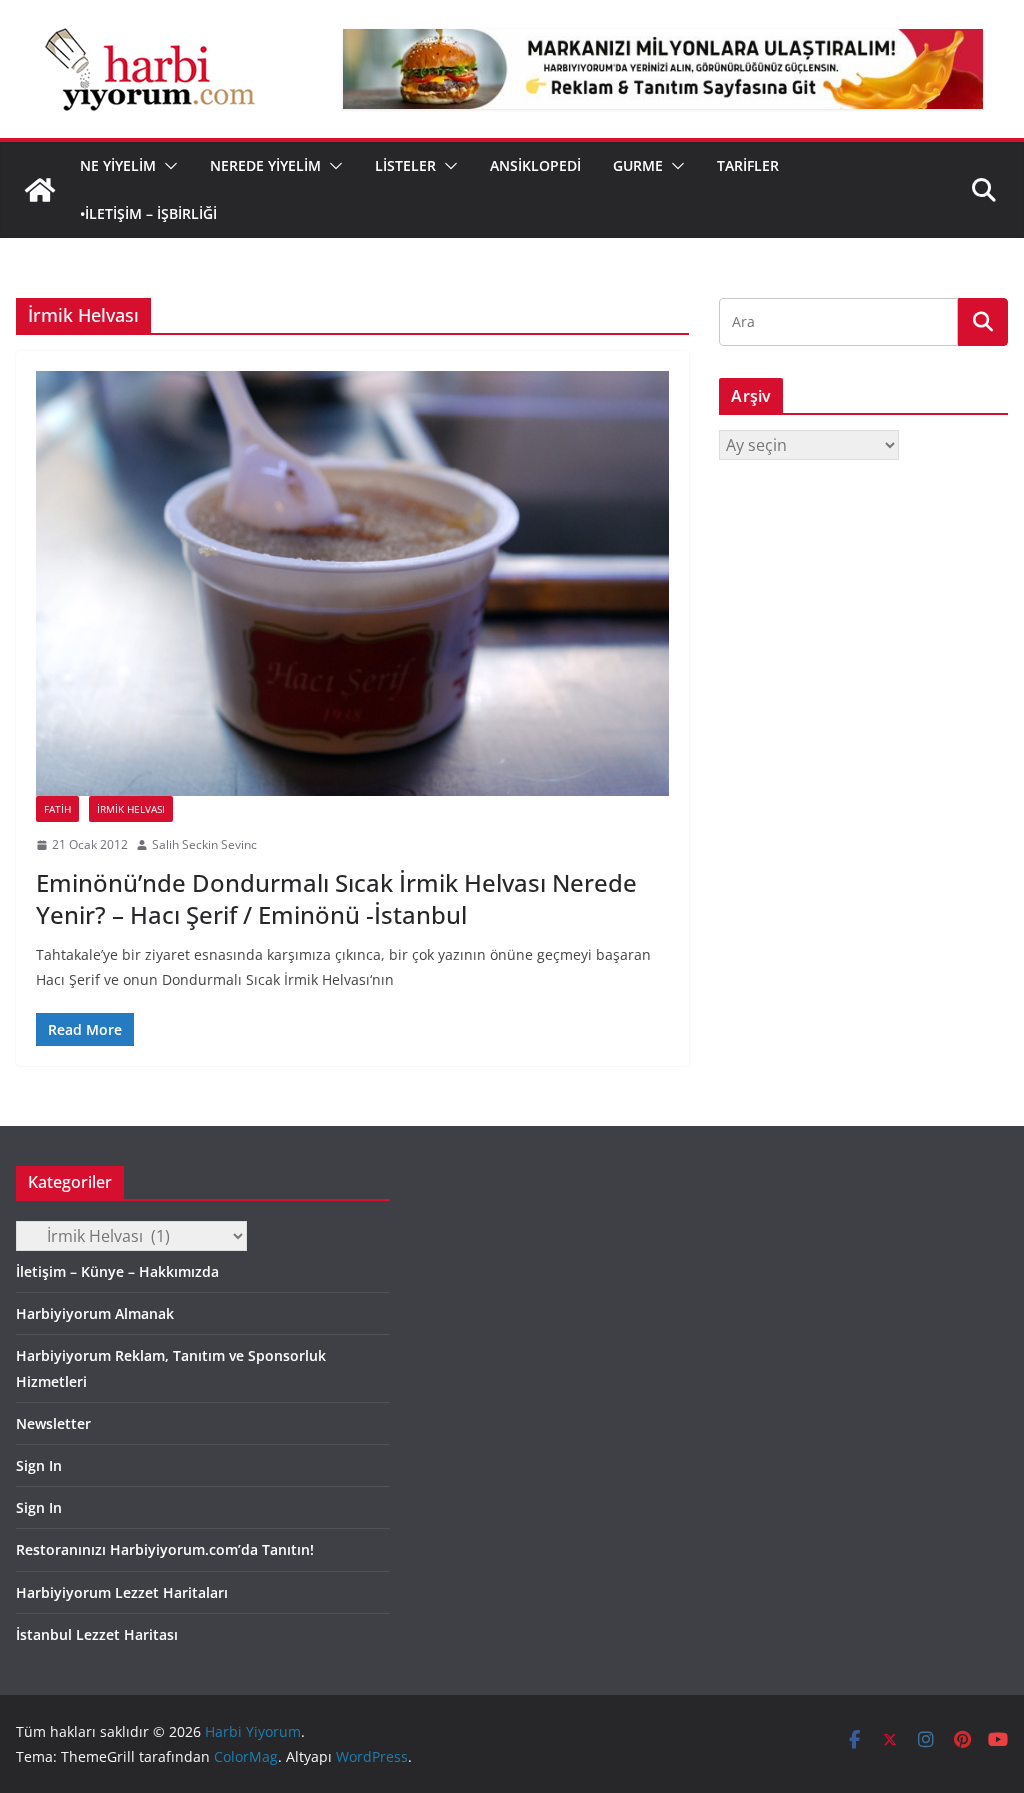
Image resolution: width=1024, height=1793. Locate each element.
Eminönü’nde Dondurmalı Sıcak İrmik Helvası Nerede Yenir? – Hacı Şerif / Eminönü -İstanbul (336, 898)
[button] (167, 166)
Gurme (638, 165)
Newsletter (53, 1423)
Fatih (57, 809)
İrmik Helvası (131, 809)
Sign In (39, 1465)
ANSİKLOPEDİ (535, 165)
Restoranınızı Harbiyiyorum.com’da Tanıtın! (165, 1549)
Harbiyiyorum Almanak (95, 1313)
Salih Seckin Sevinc (204, 844)
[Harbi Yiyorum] (40, 190)
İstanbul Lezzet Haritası (97, 1634)
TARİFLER (748, 165)
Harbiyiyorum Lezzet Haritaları (122, 1592)
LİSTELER (405, 165)
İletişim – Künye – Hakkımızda (117, 1271)
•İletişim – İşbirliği (148, 213)
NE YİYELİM (118, 165)
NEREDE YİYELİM (265, 165)
